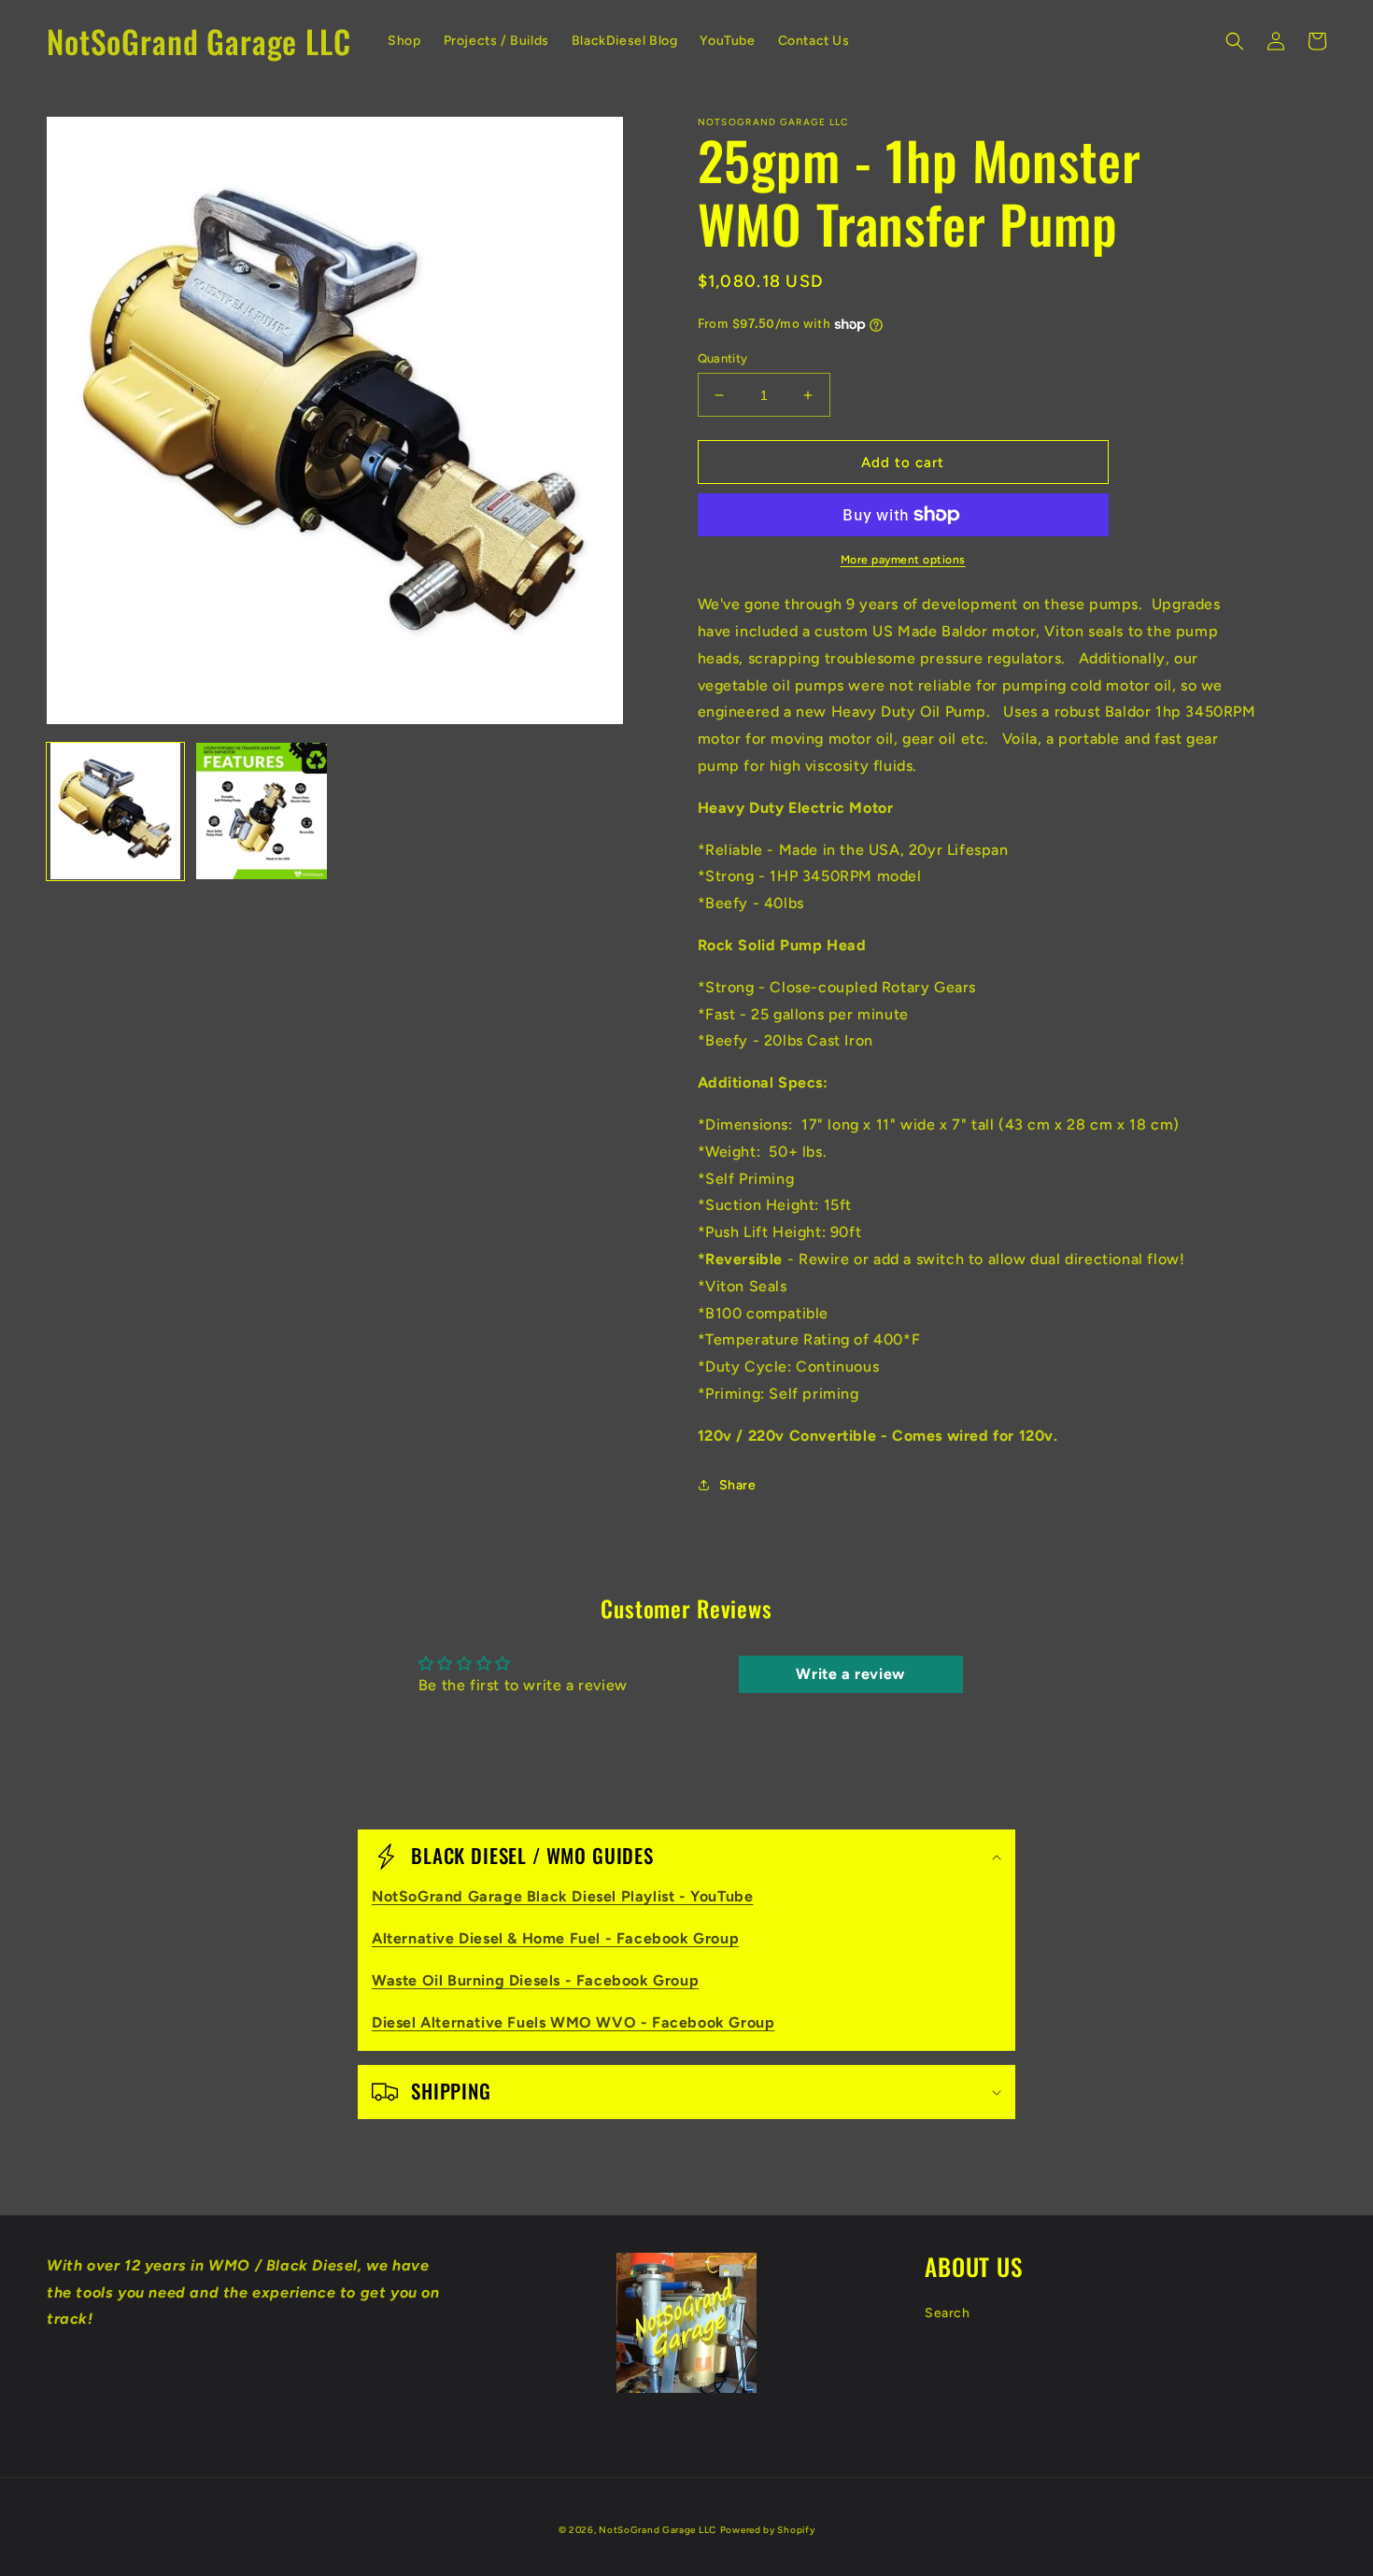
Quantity (723, 358)
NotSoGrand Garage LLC (658, 2530)
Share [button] (738, 1485)
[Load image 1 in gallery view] (115, 811)
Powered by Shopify (768, 2530)
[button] (1235, 41)
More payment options (903, 560)
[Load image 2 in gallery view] (262, 811)
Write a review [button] (850, 1674)
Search (948, 2313)
